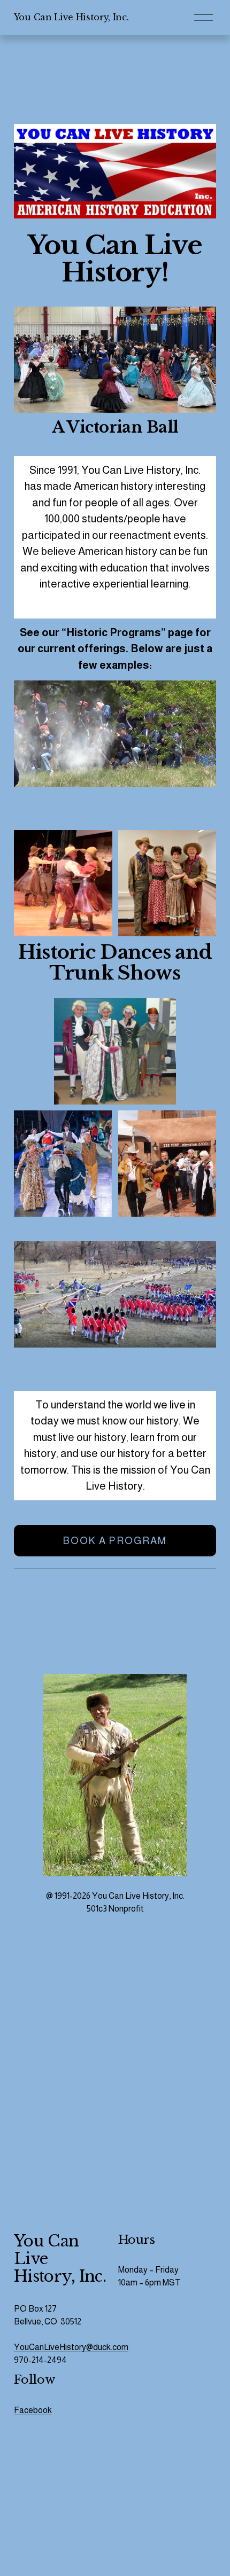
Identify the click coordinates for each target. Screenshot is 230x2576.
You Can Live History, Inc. (71, 17)
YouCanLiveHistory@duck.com (71, 2347)
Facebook (33, 2410)
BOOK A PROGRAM (115, 1541)
